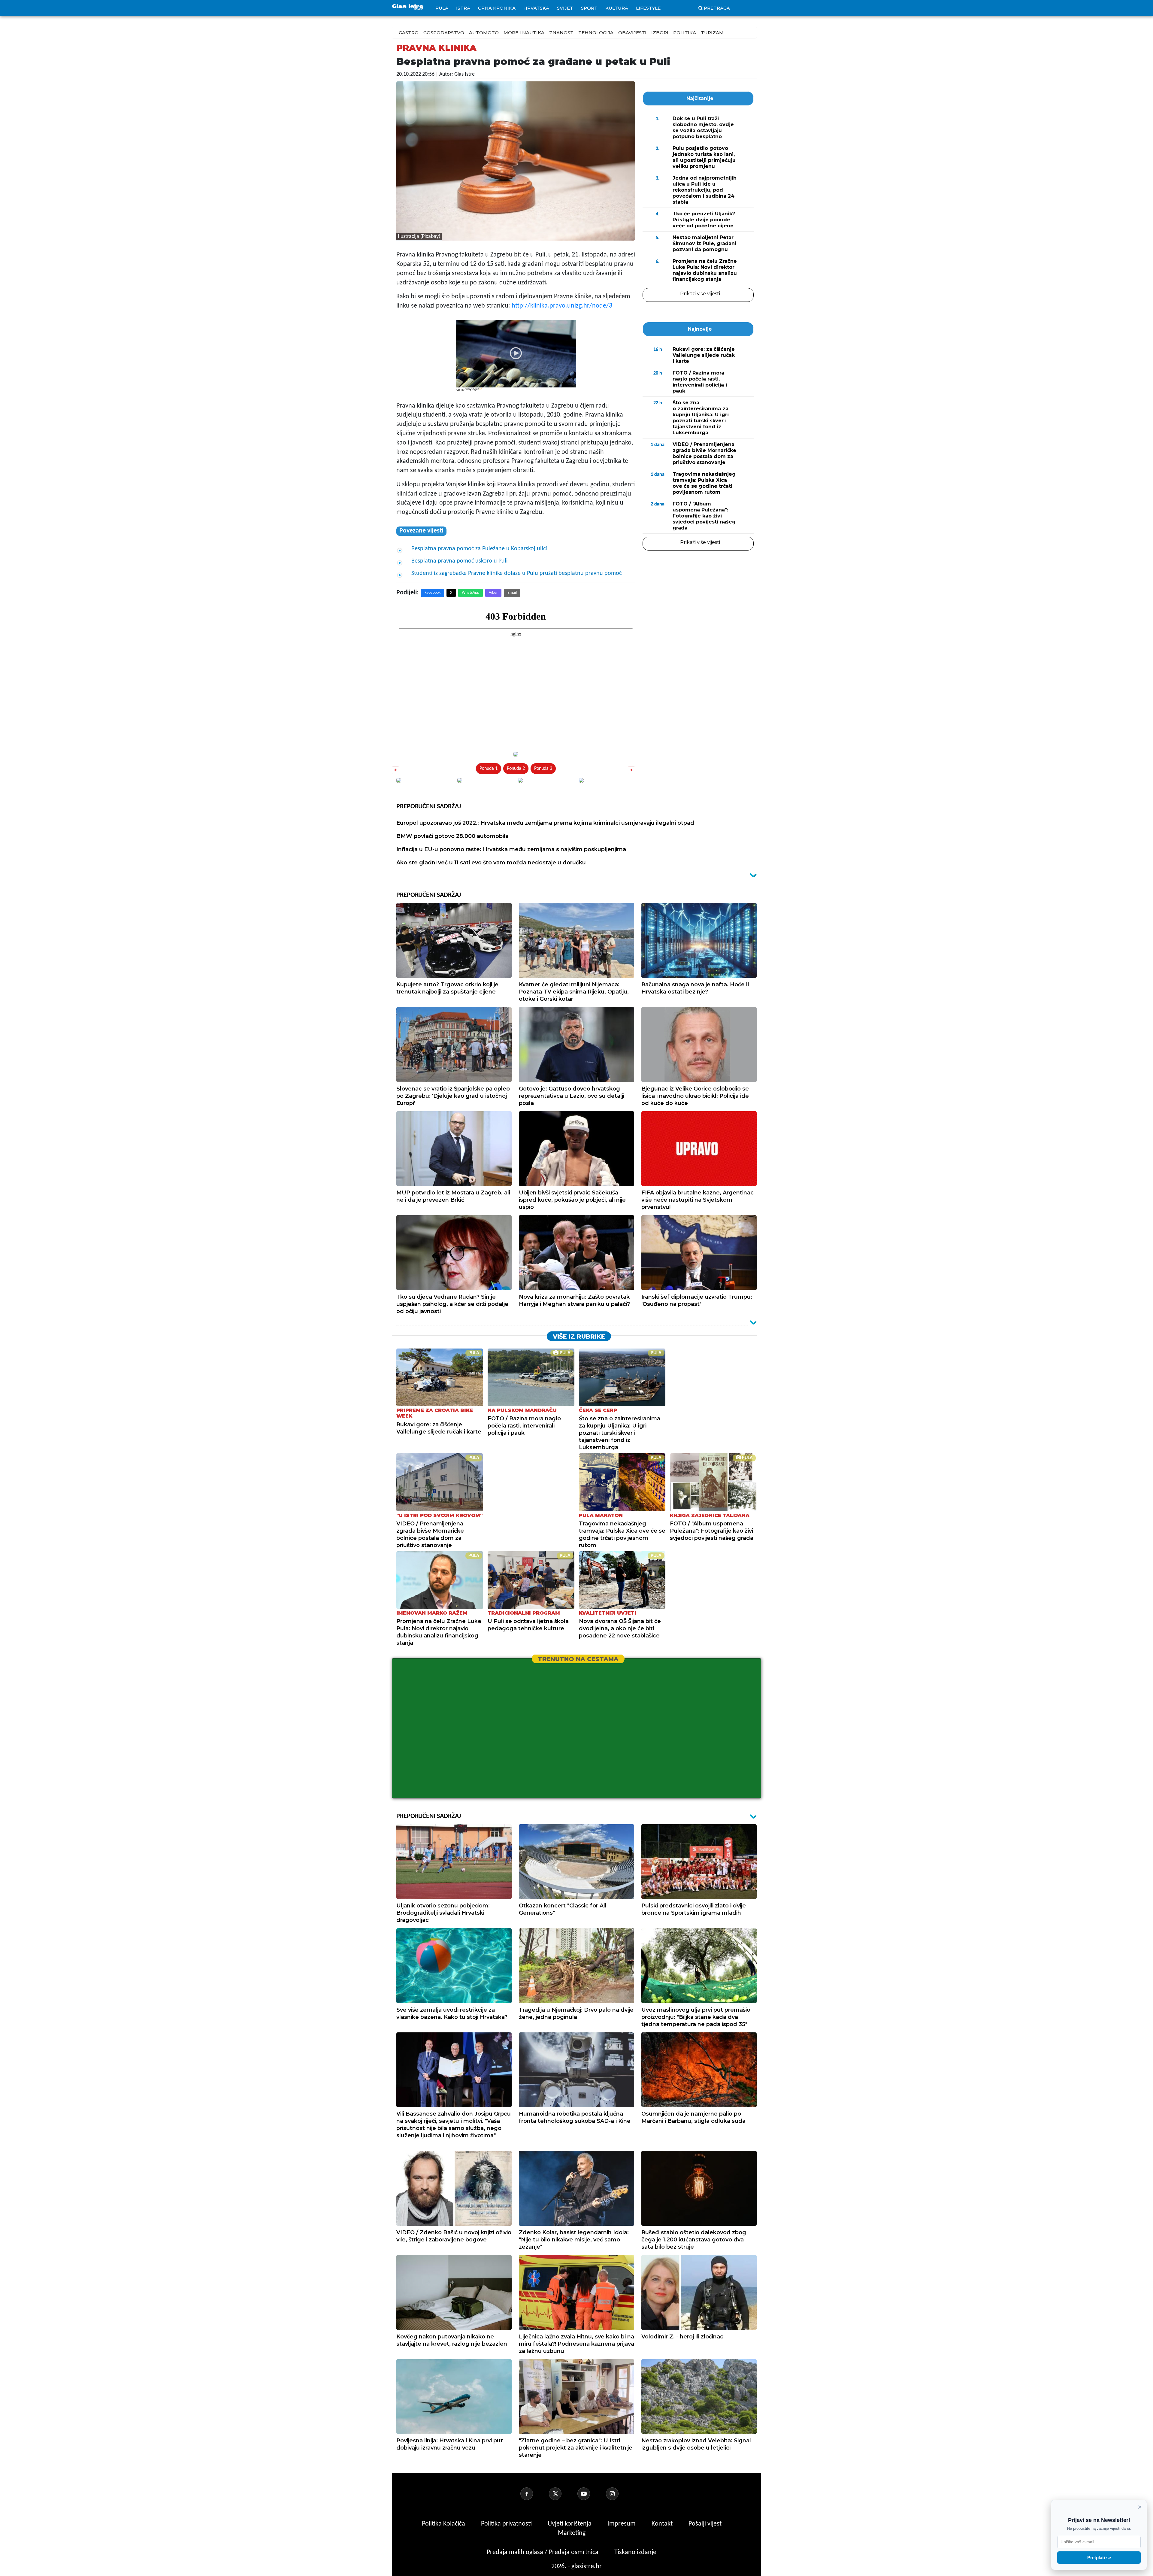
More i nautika (524, 33)
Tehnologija (596, 33)
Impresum (622, 2524)
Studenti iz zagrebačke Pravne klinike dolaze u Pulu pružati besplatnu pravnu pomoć (516, 573)
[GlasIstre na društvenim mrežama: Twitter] (562, 2494)
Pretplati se (1099, 2558)
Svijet (565, 8)
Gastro (409, 33)
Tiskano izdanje (635, 2552)
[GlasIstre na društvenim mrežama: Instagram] (619, 2494)
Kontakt (663, 2524)
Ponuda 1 (489, 769)
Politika (685, 33)
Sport (589, 8)
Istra (463, 8)
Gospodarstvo (444, 33)
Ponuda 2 (516, 769)
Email (512, 593)
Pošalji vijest (705, 2524)
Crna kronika (497, 8)
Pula (442, 8)
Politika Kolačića (444, 2524)
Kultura (617, 8)
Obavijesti (632, 33)
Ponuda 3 (543, 769)
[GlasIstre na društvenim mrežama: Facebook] (534, 2494)
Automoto (484, 33)
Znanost (561, 33)
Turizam (712, 33)
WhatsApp (471, 593)
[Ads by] (474, 392)
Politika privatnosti (506, 2524)
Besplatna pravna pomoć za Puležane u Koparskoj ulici (479, 549)
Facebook (433, 593)
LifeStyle (648, 8)
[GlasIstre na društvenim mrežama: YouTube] (591, 2494)
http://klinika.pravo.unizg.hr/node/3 (562, 306)
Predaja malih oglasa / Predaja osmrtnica (543, 2552)
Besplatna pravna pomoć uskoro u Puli (460, 561)
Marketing (572, 2533)
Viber (493, 593)
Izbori (660, 33)
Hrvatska (536, 8)
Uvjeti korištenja (570, 2524)
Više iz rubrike (579, 1337)
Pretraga (717, 8)
